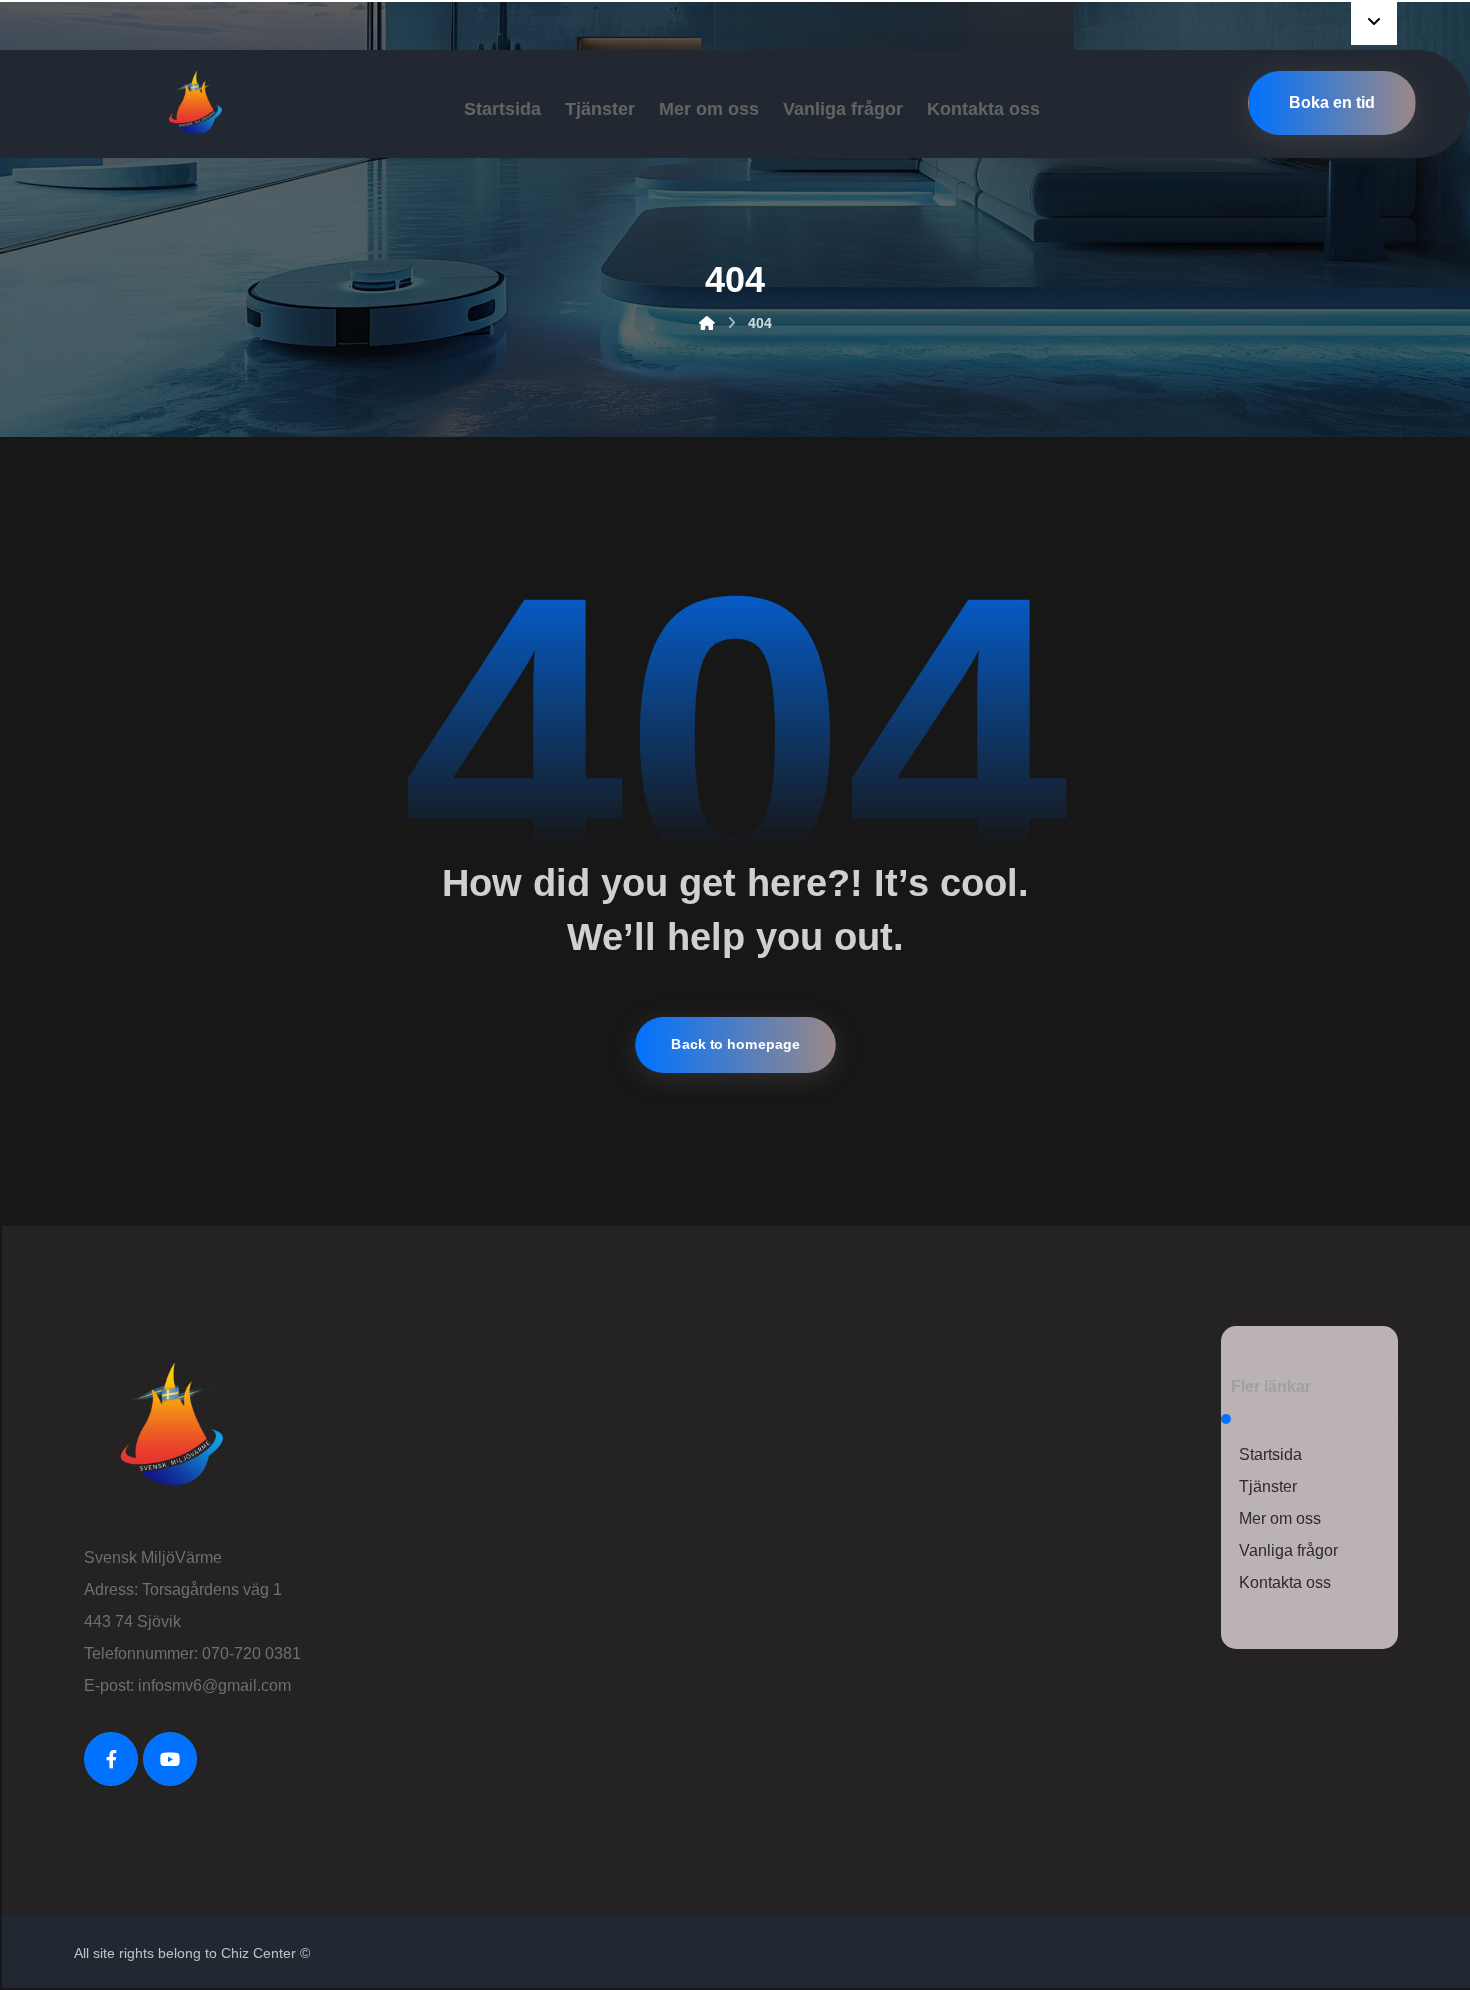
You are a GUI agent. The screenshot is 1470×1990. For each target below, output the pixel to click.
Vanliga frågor (1288, 1550)
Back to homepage (735, 1044)
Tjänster (1268, 1486)
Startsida (1270, 1454)
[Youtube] (170, 1759)
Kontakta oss (1285, 1582)
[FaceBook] (111, 1759)
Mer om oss (1280, 1518)
